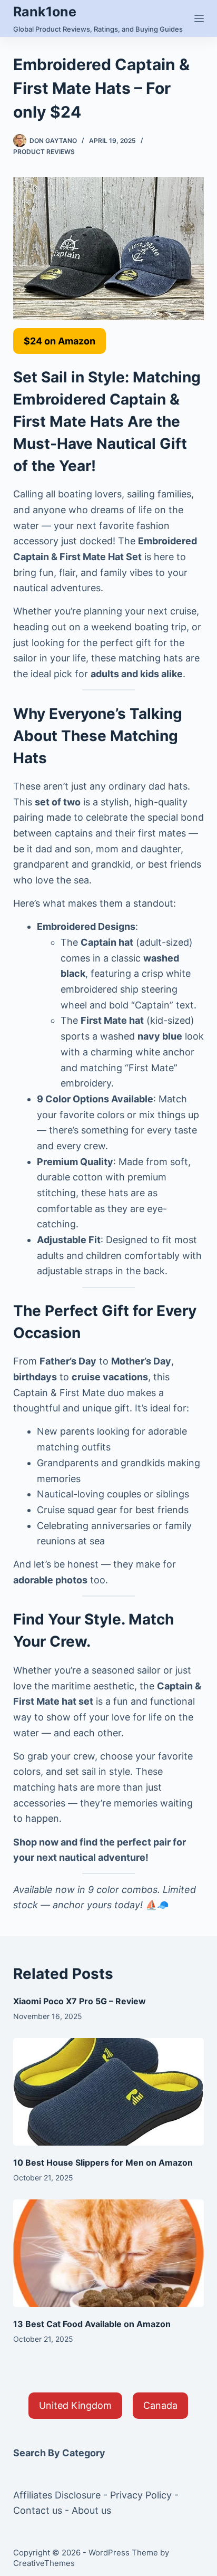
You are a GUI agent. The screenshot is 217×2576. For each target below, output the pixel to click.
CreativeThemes (44, 2563)
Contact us (38, 2510)
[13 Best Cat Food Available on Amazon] (109, 2253)
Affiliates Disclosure (57, 2495)
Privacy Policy (141, 2495)
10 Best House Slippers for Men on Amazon (103, 2162)
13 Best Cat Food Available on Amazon (92, 2324)
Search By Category (59, 2453)
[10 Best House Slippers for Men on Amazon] (109, 2092)
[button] (60, 341)
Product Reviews (44, 152)
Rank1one (45, 12)
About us (91, 2510)
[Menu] (199, 18)
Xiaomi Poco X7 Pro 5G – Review (80, 2001)
